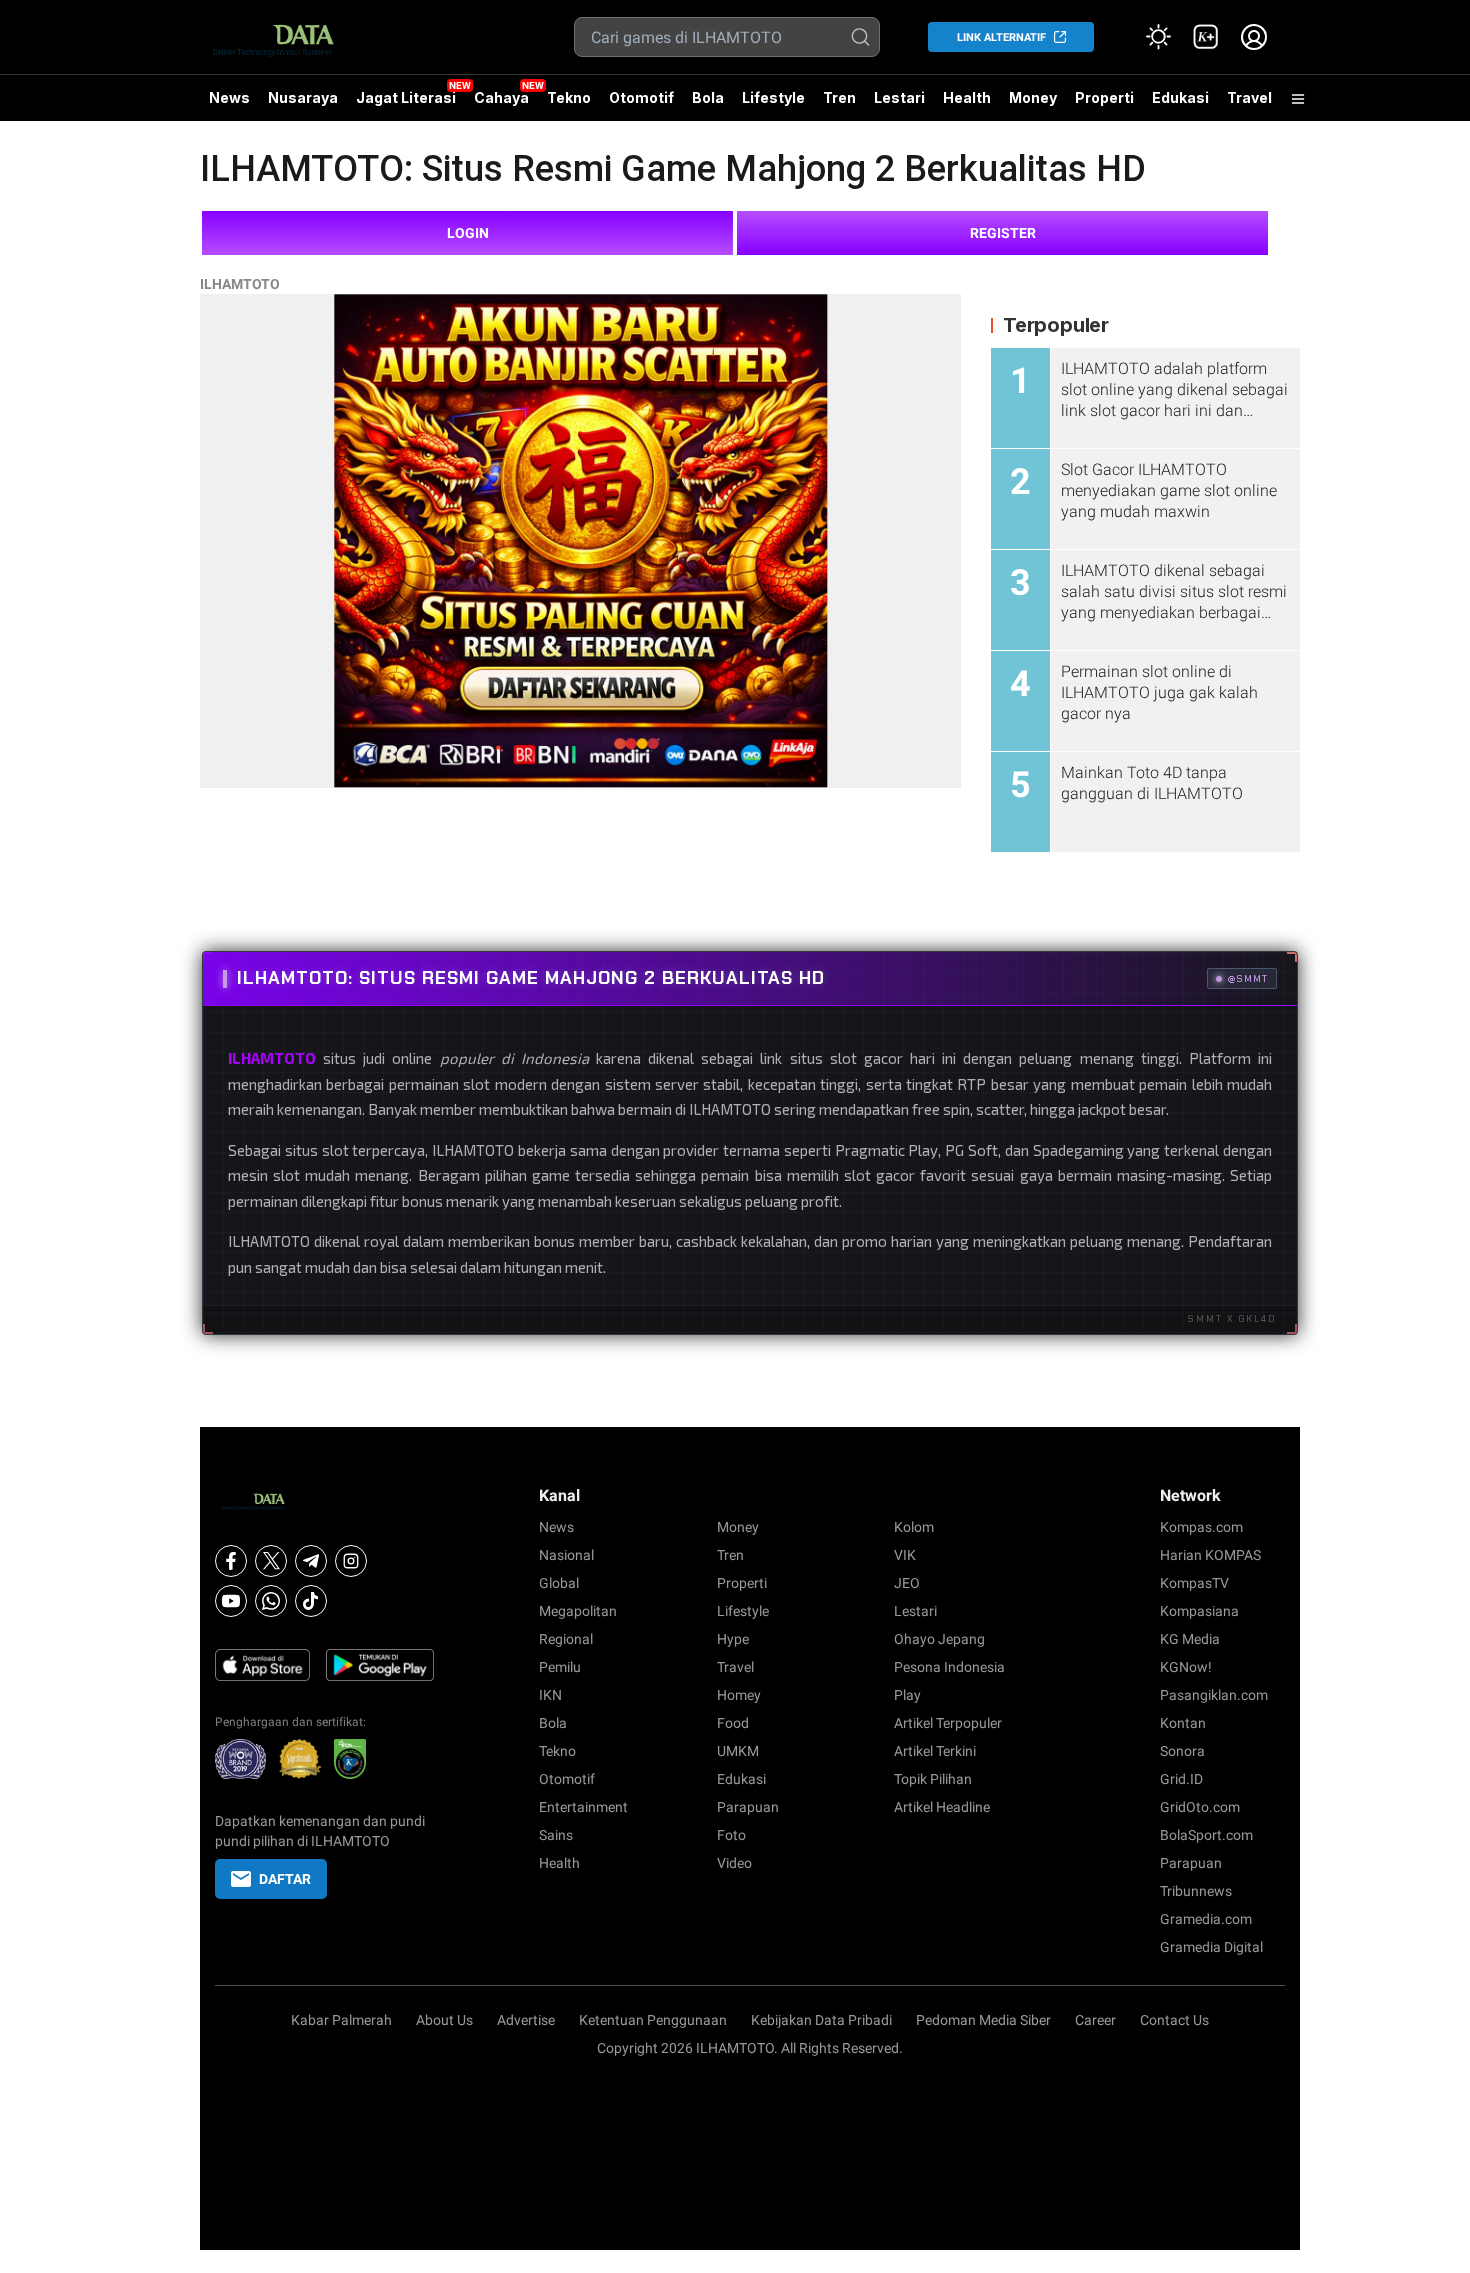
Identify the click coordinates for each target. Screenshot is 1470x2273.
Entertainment (583, 1807)
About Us (444, 2020)
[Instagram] (351, 1561)
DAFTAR (285, 1879)
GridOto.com (1200, 1807)
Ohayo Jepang (939, 1639)
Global (559, 1583)
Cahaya (501, 97)
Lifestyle (773, 97)
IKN (550, 1695)
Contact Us (1174, 2020)
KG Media (1190, 1639)
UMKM (738, 1751)
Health (967, 97)
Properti (1104, 97)
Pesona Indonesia (949, 1667)
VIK (905, 1555)
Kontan (1183, 1723)
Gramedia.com (1206, 1919)
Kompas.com (1201, 1527)
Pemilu (560, 1667)
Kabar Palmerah (341, 2020)
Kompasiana (1199, 1611)
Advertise (526, 2020)
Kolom (914, 1527)
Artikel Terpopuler (948, 1723)
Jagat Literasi (406, 97)
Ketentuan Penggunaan (653, 2020)
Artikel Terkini (935, 1751)
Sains (556, 1835)
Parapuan (748, 1807)
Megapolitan (578, 1611)
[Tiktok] (311, 1601)
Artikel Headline (942, 1807)
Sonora (1182, 1751)
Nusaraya (303, 97)
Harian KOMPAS (1210, 1555)
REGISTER (1003, 233)
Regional (566, 1639)
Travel (1249, 97)
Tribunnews (1196, 1891)
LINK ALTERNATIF (1001, 37)
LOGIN (468, 233)
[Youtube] (231, 1601)
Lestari (899, 105)
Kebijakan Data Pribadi (821, 2020)
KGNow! (1186, 1667)
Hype (733, 1639)
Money (1033, 97)
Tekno (569, 97)
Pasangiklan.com (1214, 1695)
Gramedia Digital (1211, 1947)
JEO (907, 1583)
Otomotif (641, 97)
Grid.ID (1181, 1779)
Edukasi (1180, 97)
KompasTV (1194, 1583)
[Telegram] (311, 1561)
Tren (839, 97)
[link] (1206, 37)
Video (734, 1863)
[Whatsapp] (271, 1601)
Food (733, 1723)
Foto (731, 1835)
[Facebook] (231, 1561)
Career (1095, 2020)
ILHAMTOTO (240, 284)
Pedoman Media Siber (983, 2020)
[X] (271, 1561)
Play (907, 1695)
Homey (739, 1695)
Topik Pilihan (933, 1779)
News (229, 97)
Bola (708, 97)
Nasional (566, 1555)
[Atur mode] (1158, 37)
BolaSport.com (1206, 1835)
